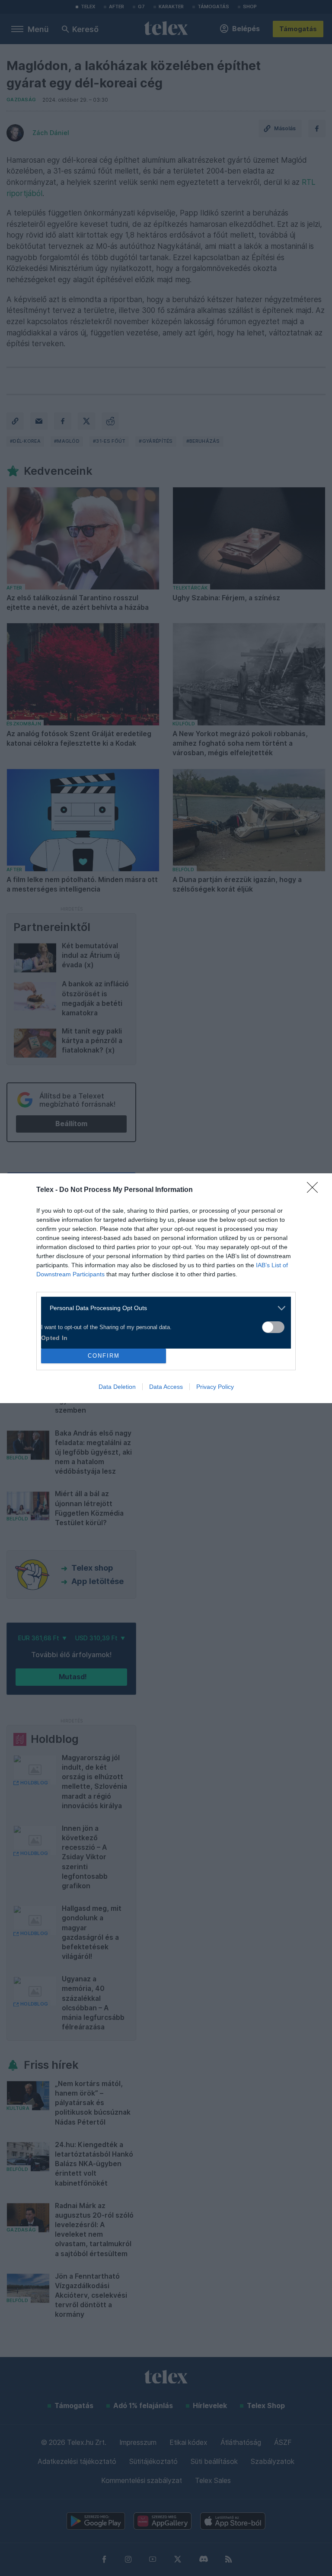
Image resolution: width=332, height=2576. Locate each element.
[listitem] (163, 1308)
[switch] (273, 1327)
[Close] (315, 1190)
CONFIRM (104, 1356)
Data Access (166, 1387)
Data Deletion (117, 1387)
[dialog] (166, 1288)
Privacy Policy (215, 1387)
